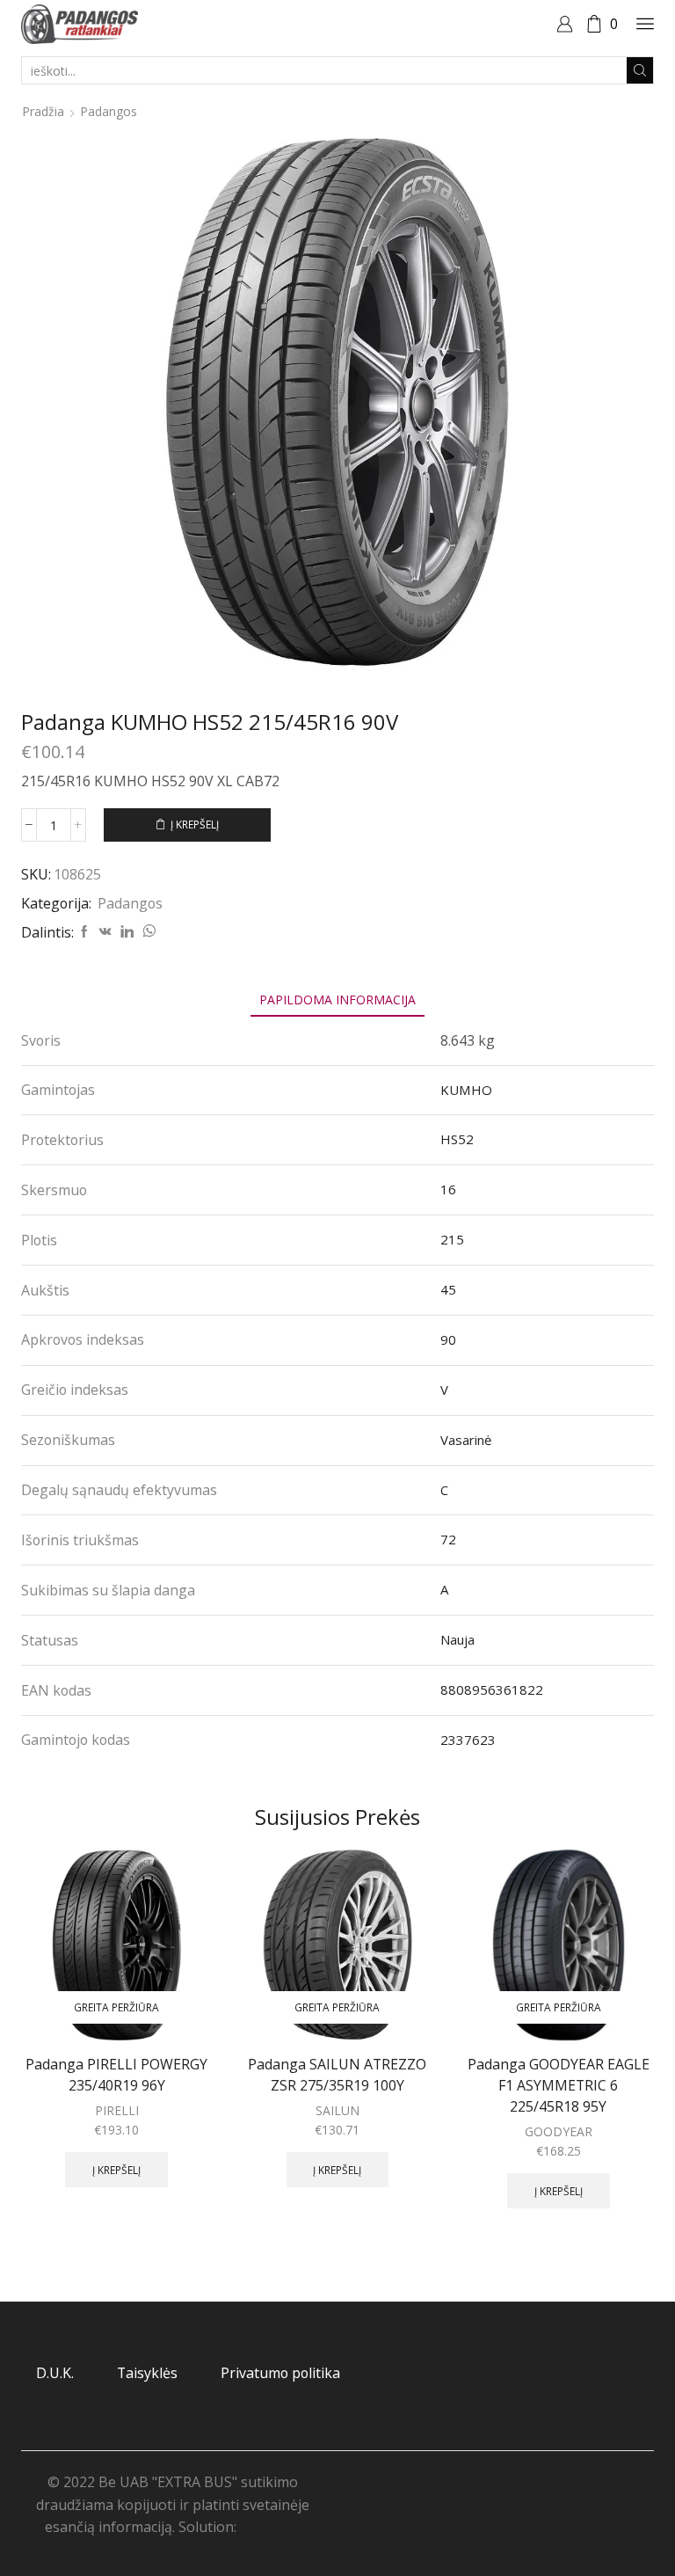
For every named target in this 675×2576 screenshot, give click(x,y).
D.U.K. (55, 2373)
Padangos (109, 111)
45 (448, 1289)
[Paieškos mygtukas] (640, 70)
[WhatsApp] (147, 932)
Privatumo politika (280, 2373)
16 (448, 1189)
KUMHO (466, 1090)
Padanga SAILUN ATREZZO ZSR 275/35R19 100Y (337, 2075)
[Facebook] (84, 932)
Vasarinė (466, 1440)
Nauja (457, 1639)
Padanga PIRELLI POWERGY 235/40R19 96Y (116, 2075)
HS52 (457, 1139)
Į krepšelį (195, 824)
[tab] (337, 1000)
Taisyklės (147, 2373)
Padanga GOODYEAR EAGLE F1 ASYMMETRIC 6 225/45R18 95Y (559, 2085)
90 (448, 1339)
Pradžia (43, 111)
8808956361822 (492, 1689)
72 (448, 1539)
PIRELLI (117, 2110)
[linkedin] (127, 932)
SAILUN (337, 2110)
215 (452, 1239)
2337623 (468, 1740)
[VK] (105, 932)
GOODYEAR (559, 2131)
